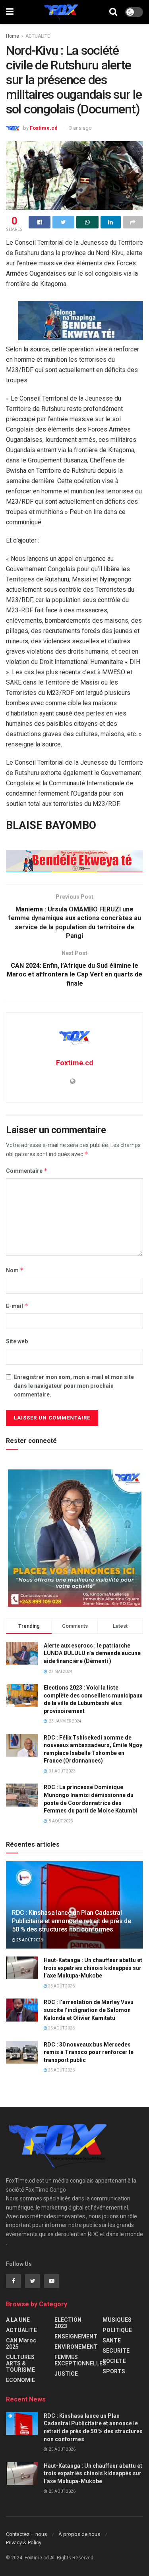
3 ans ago (80, 128)
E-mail (17, 1306)
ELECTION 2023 (68, 2323)
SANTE (112, 2340)
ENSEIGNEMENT (76, 2336)
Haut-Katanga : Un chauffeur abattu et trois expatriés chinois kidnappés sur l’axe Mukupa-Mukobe (93, 1968)
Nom (15, 1270)
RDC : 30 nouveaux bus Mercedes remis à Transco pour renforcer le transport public (89, 2052)
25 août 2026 (29, 1940)
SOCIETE (114, 2361)
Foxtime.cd (44, 128)
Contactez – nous (26, 2534)
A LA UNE (18, 2320)
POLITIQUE (117, 2330)
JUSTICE (66, 2374)
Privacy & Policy (24, 2542)
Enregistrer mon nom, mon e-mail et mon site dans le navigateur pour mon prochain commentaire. (74, 1386)
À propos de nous (79, 2534)
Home (13, 36)
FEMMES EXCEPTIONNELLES (80, 2360)
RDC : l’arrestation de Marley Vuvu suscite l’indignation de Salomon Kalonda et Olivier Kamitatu (89, 2010)
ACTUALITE (38, 36)
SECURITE (116, 2351)
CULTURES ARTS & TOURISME (20, 2363)
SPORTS (114, 2371)
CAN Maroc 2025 (21, 2344)
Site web (17, 1341)
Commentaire (27, 1171)
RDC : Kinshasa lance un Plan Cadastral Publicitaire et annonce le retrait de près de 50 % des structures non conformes (72, 1921)
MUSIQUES (117, 2320)
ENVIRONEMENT (76, 2347)
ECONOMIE (20, 2380)
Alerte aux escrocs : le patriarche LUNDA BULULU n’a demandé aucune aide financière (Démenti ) (92, 1653)
